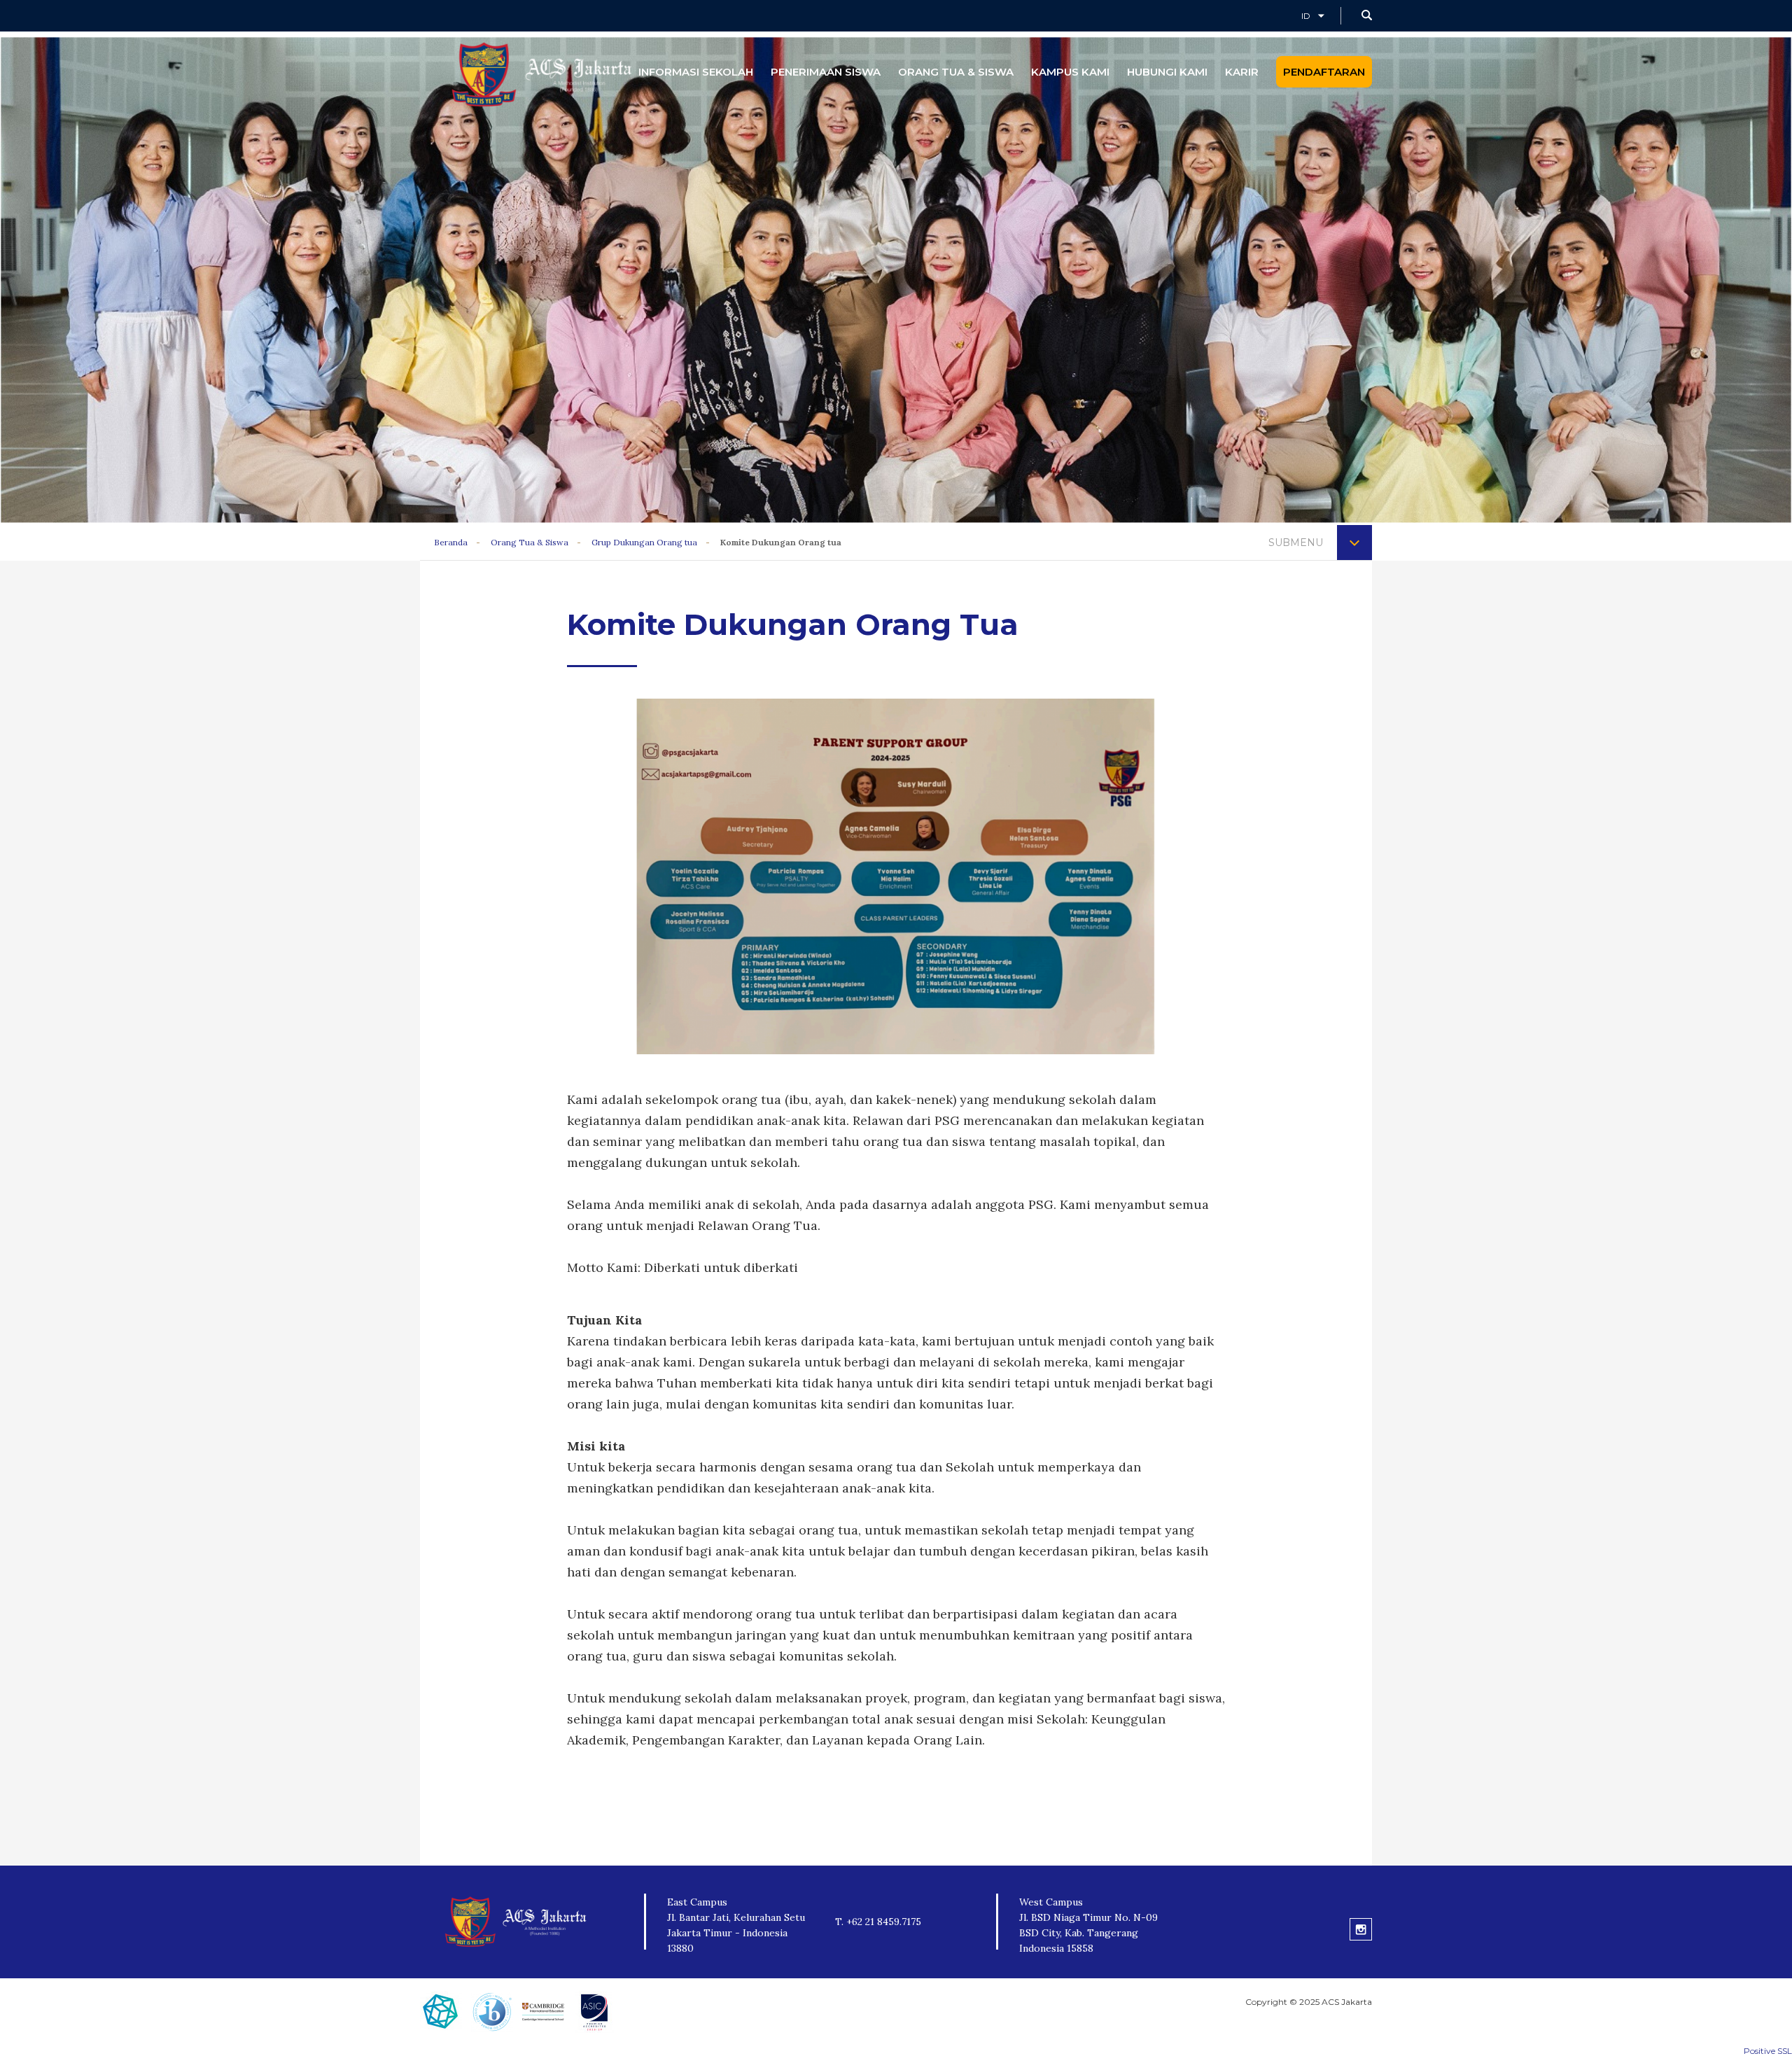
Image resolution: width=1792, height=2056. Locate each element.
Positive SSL (1768, 2051)
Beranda (451, 542)
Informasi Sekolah (696, 72)
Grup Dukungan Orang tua (644, 542)
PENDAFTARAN (1324, 72)
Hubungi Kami (1167, 72)
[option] (896, 876)
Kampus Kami (1070, 72)
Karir (1242, 72)
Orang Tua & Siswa (956, 72)
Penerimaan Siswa (826, 72)
